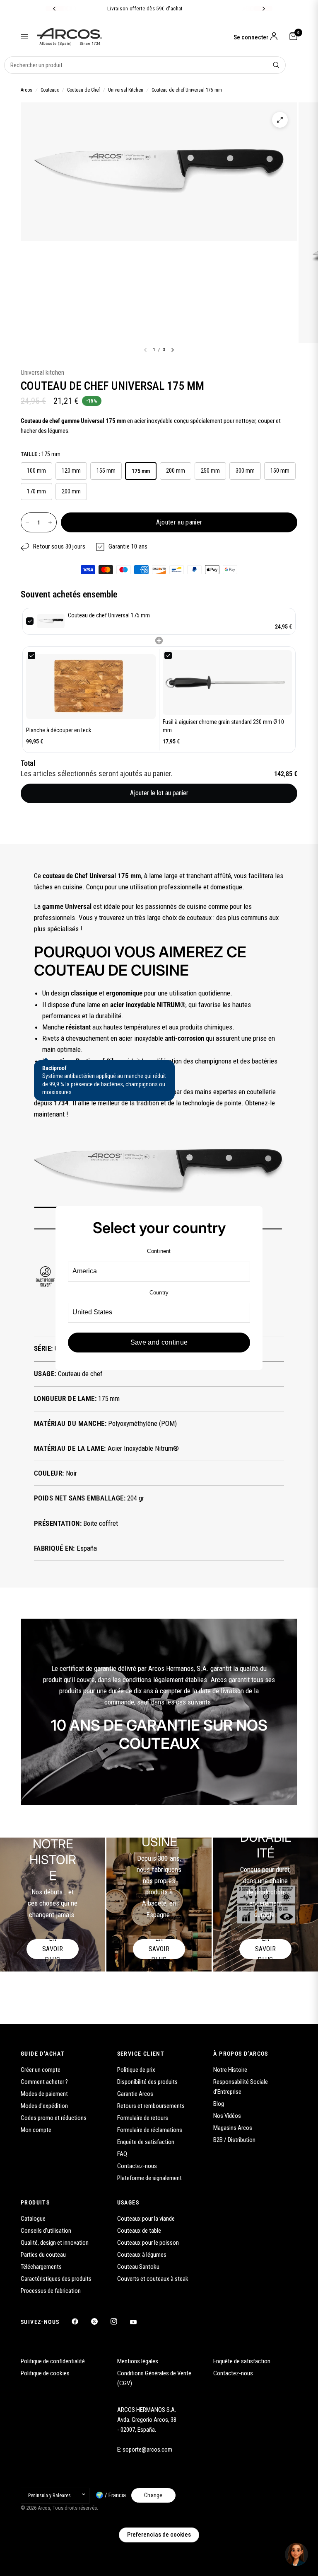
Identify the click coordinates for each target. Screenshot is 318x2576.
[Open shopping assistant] (296, 2554)
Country (159, 1293)
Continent (159, 1251)
